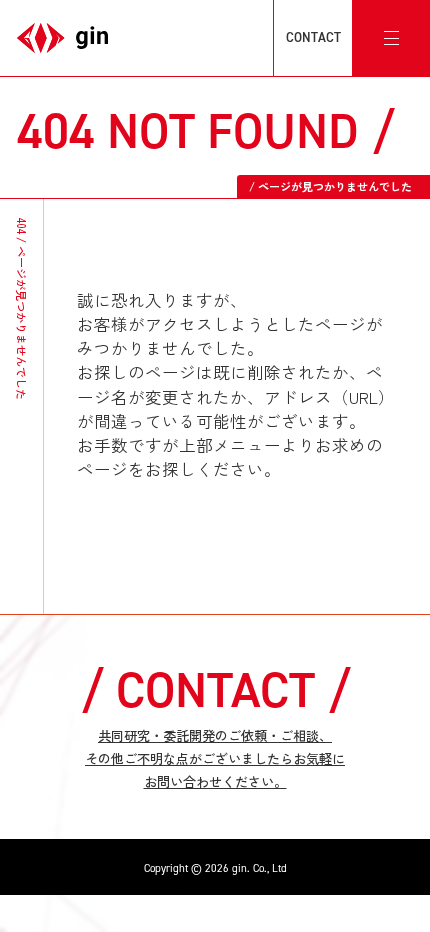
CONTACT (313, 37)
